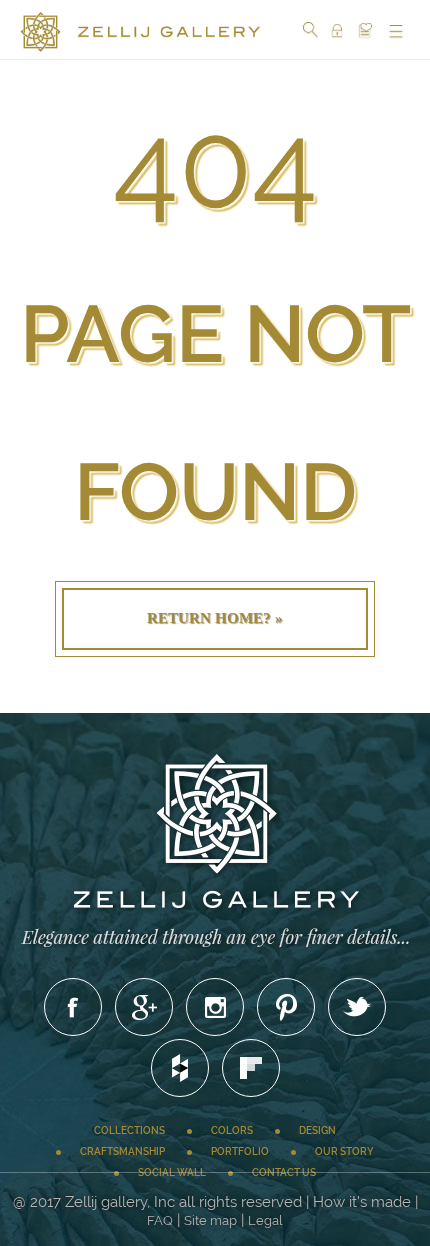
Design (317, 1130)
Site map (210, 1220)
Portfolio (240, 1151)
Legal (265, 1220)
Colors (232, 1130)
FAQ (160, 1220)
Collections (129, 1130)
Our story (344, 1151)
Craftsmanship (122, 1151)
